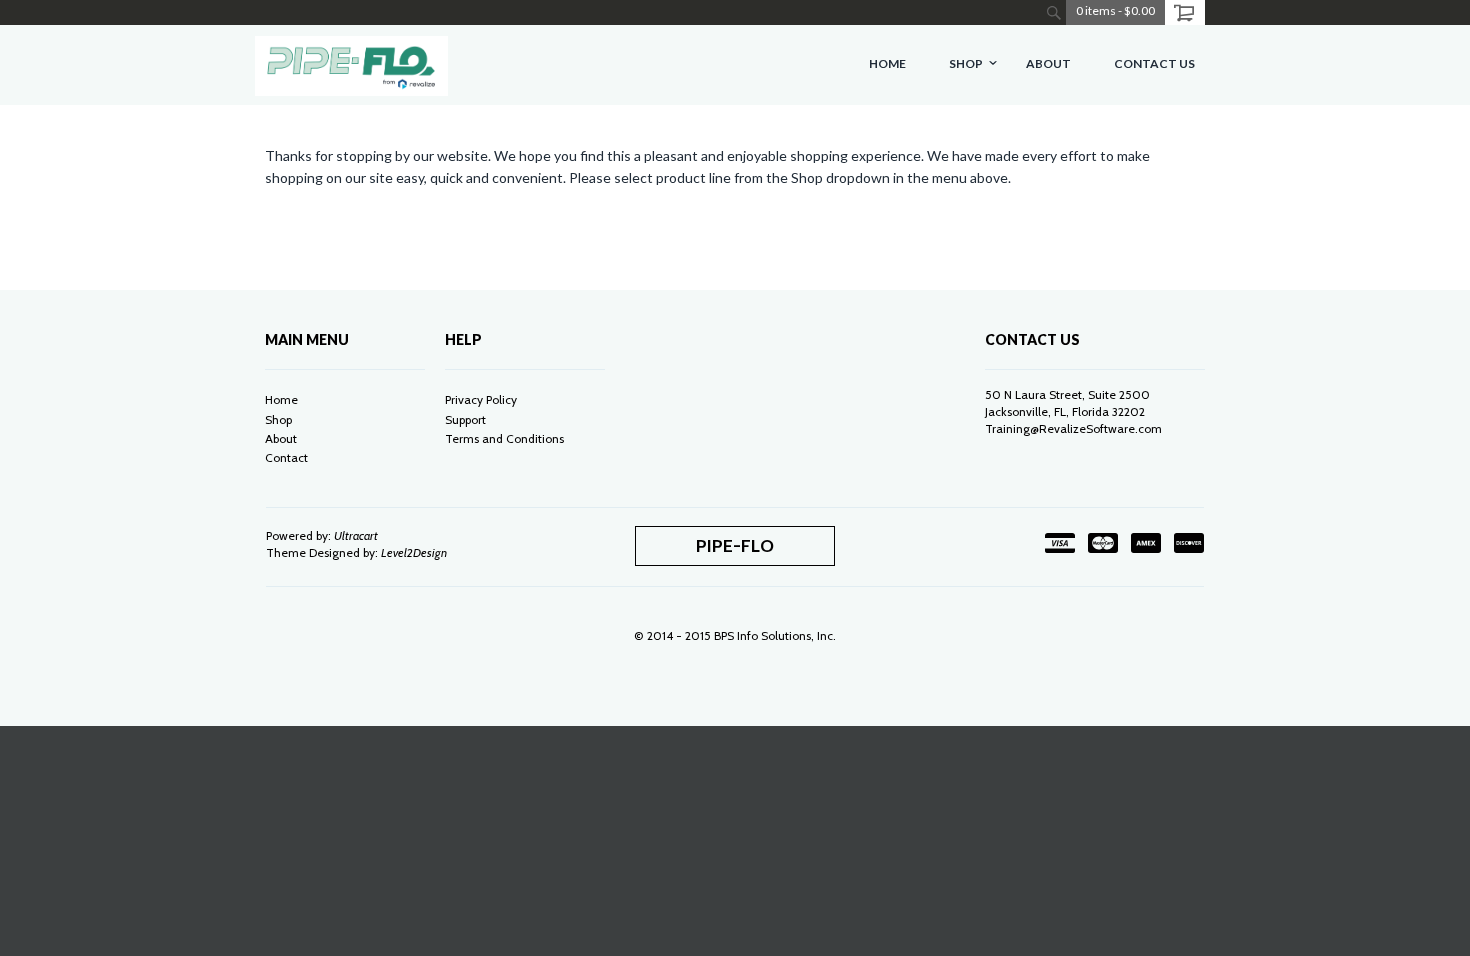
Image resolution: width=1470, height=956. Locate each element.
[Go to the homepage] (351, 65)
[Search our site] (1053, 12)
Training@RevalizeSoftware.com (1073, 428)
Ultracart (356, 535)
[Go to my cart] (1185, 12)
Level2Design (414, 552)
